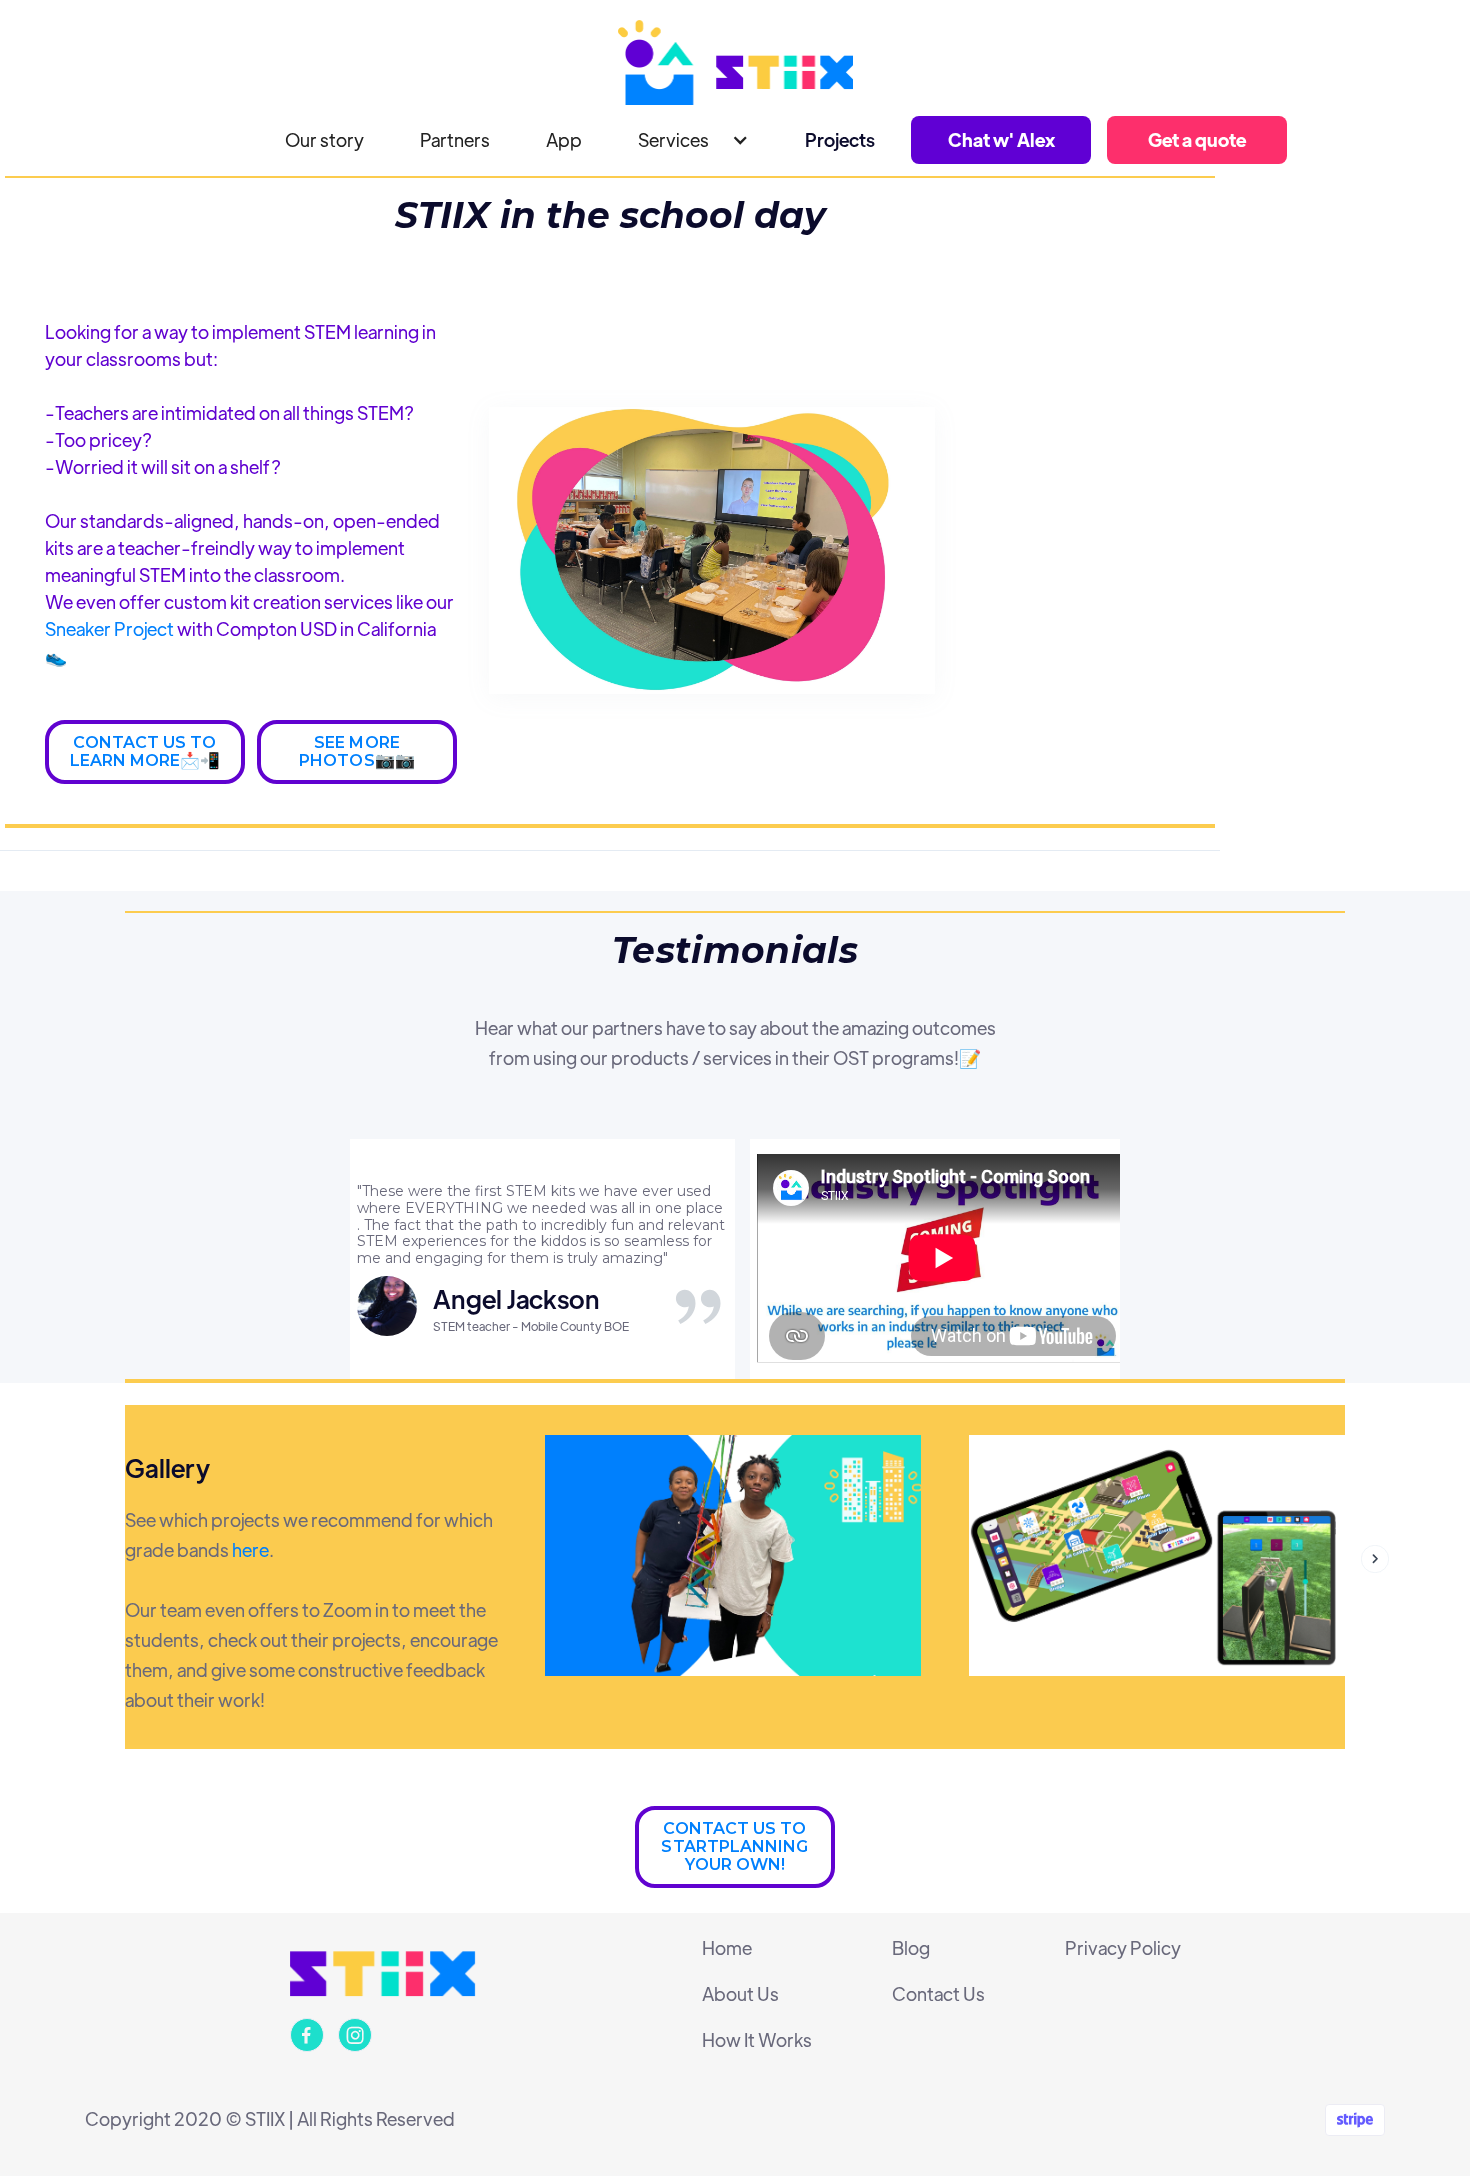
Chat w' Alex (1001, 139)
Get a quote (1197, 139)
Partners (455, 139)
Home (727, 1948)
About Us (740, 1994)
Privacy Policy (1123, 1948)
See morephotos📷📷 (357, 751)
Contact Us (938, 1994)
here (250, 1549)
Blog (911, 1948)
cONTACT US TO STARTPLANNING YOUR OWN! (734, 1846)
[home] (735, 62)
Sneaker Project (111, 628)
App (564, 139)
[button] (693, 140)
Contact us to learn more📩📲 (145, 751)
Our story (324, 139)
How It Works (757, 2040)
